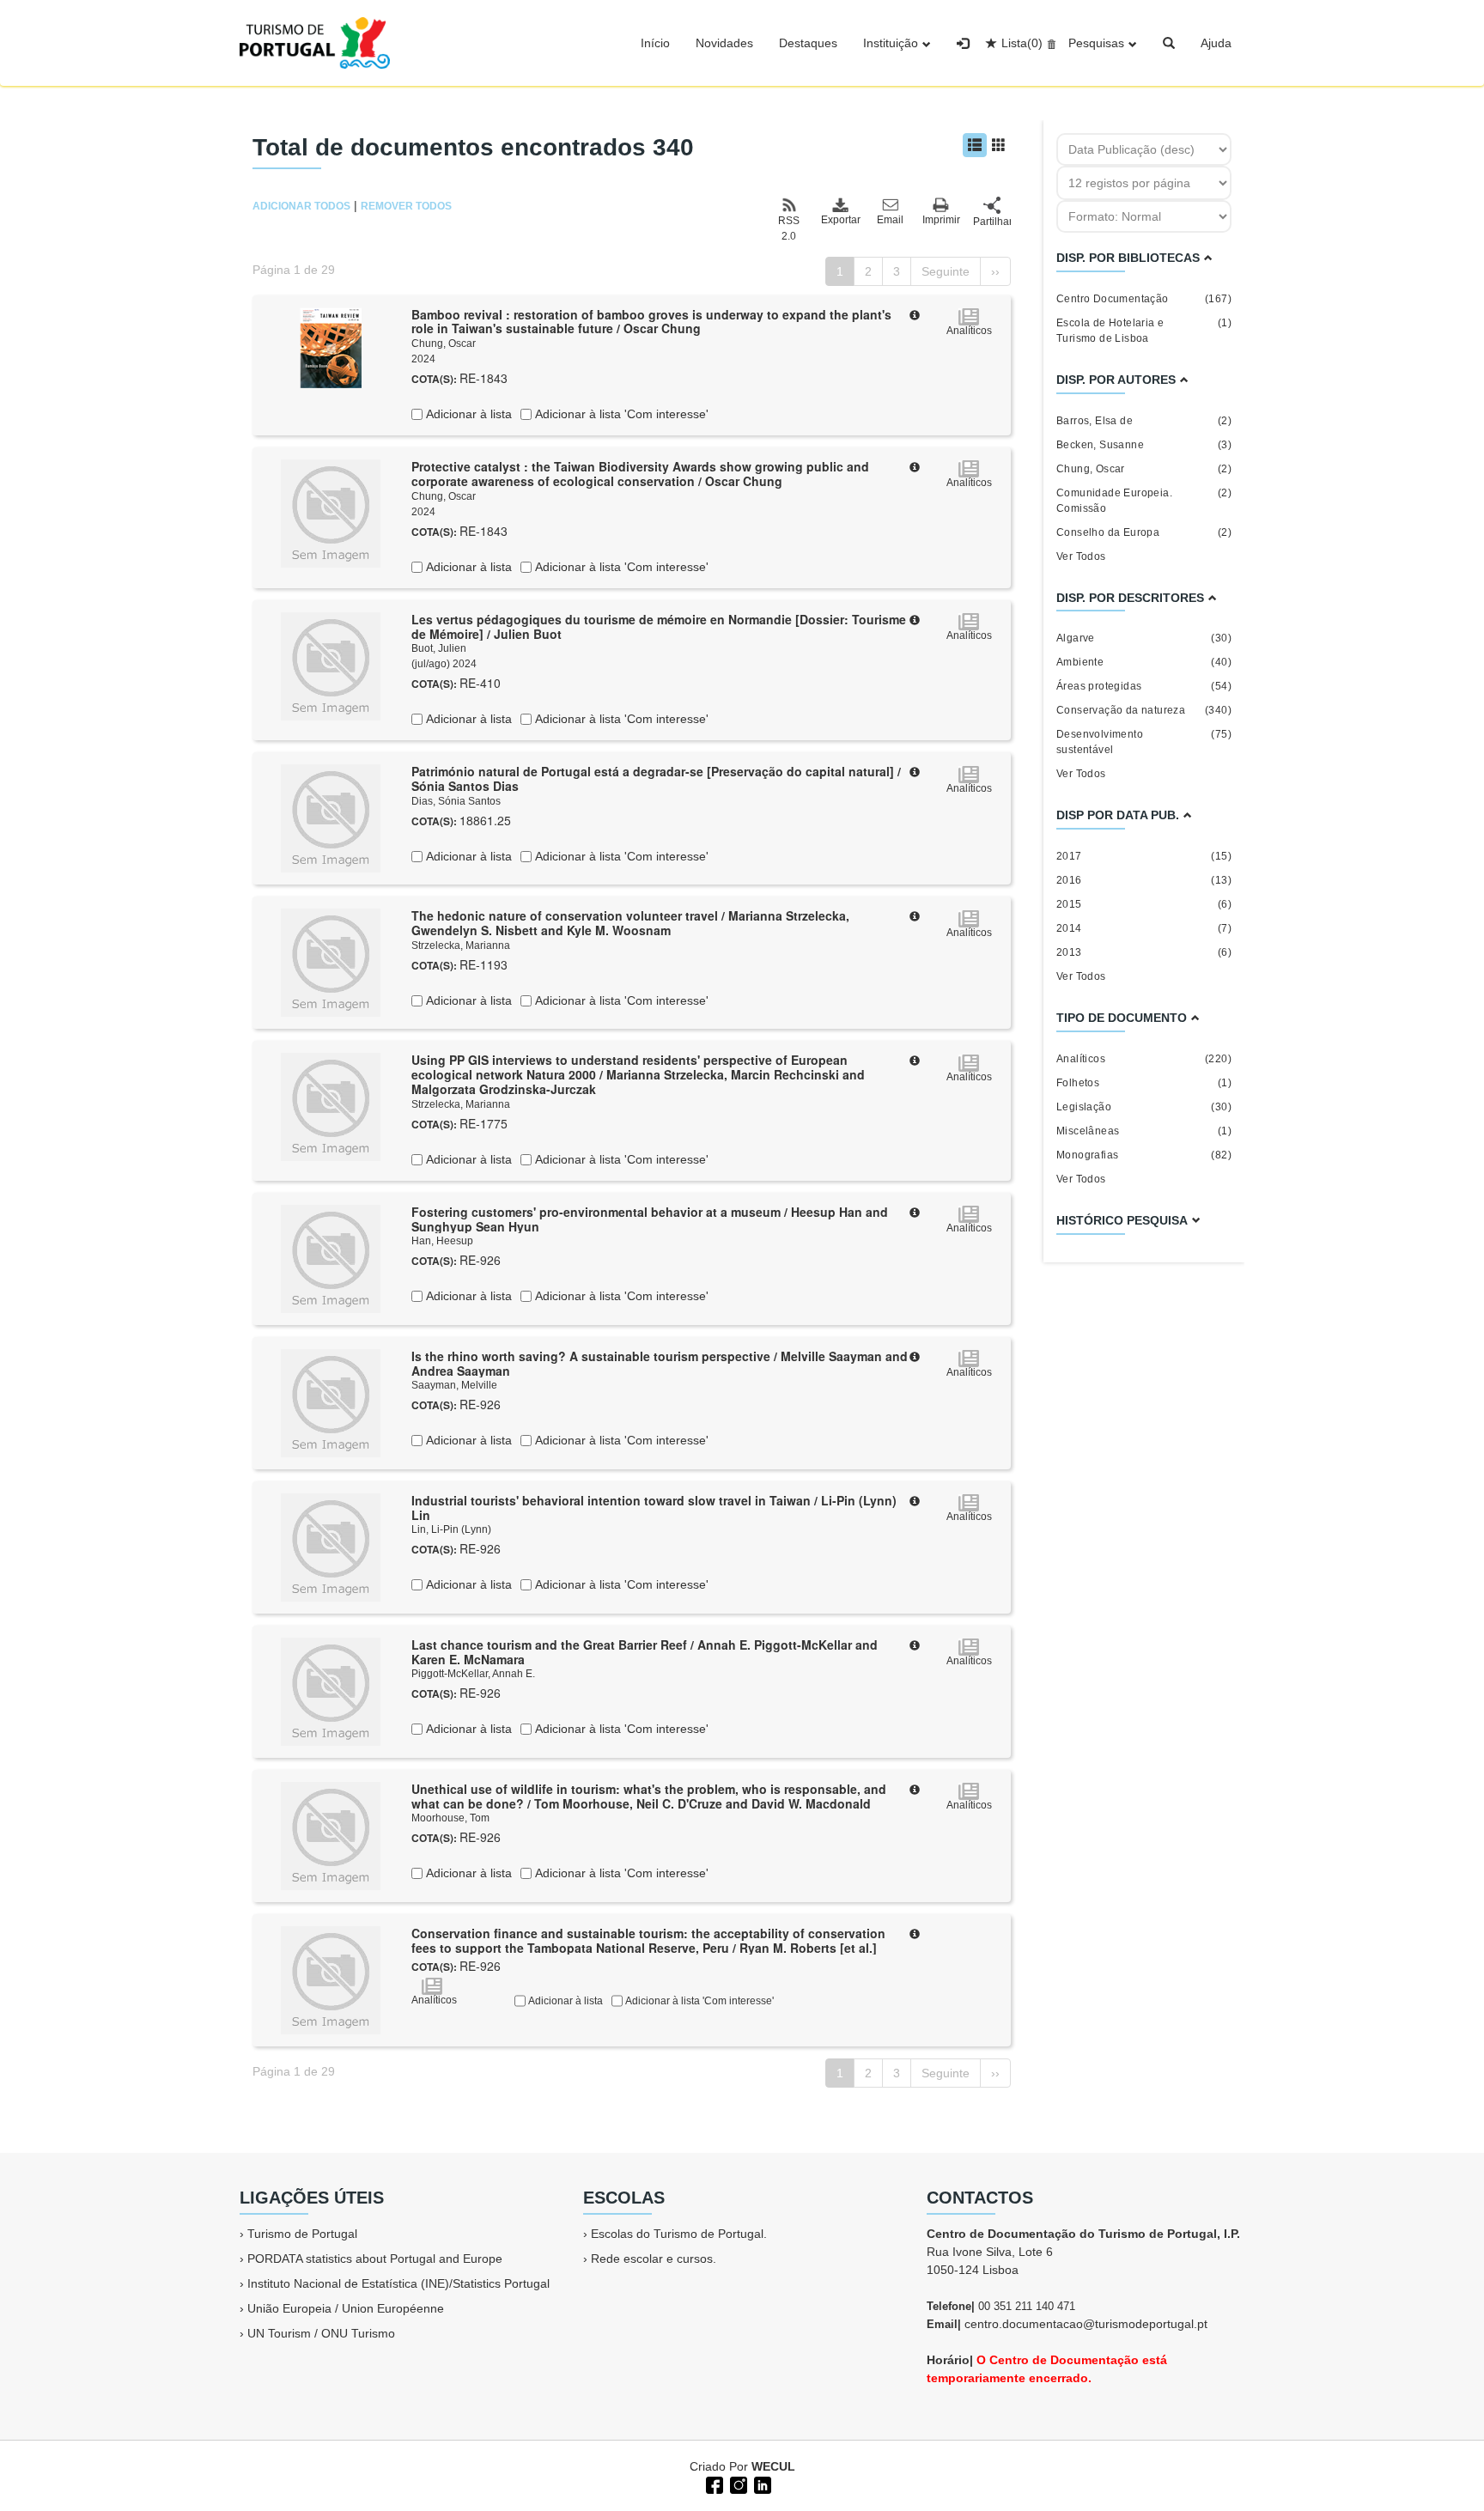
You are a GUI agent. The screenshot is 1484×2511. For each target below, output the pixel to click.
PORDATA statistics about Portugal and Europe (375, 2259)
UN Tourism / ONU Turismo (321, 2333)
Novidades (724, 43)
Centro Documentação (1144, 299)
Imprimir (941, 220)
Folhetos (1144, 1083)
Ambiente (1144, 662)
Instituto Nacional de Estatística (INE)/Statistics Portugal (398, 2283)
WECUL (773, 2466)
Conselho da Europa (1144, 532)
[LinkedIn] (761, 2484)
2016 (1144, 880)
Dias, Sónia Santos (456, 801)
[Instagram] (737, 2484)
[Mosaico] (999, 145)
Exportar (840, 220)
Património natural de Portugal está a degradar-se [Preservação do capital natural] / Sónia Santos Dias (656, 778)
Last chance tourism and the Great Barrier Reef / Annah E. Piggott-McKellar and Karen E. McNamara (645, 1652)
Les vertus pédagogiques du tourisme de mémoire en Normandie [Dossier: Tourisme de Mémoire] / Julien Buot (659, 626)
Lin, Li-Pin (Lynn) (451, 1529)
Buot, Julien (439, 648)
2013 (1144, 952)
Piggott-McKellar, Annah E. (473, 1674)
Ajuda (1216, 43)
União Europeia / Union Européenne (346, 2308)
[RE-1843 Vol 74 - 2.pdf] (331, 346)
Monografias (1144, 1155)
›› (995, 271)
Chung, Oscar (444, 344)
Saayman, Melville (454, 1385)
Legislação (1144, 1107)
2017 (1144, 856)
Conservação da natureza (1144, 710)
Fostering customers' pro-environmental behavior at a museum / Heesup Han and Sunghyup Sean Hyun (650, 1219)
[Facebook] (713, 2484)
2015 (1144, 904)
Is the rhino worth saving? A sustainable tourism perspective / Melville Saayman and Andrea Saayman (660, 1363)
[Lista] (975, 145)
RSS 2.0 (789, 228)
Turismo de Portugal (302, 2234)
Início (655, 43)
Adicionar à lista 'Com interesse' (620, 414)
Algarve (1144, 638)
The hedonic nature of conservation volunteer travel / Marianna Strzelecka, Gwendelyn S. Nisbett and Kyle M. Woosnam (630, 923)
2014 (1144, 928)
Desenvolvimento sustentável (1144, 742)
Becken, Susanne (1144, 445)
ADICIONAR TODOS (301, 206)
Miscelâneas (1144, 1131)
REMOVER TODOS (406, 206)
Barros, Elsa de (1144, 421)
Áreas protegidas (1144, 686)
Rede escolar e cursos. (654, 2259)
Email (890, 220)
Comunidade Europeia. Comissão (1144, 501)
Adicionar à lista (467, 414)
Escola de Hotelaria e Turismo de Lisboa (1144, 331)
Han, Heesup (442, 1241)
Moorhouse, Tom (450, 1818)
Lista (1022, 43)
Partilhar (992, 222)
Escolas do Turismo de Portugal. (679, 2234)
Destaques (808, 43)
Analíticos (1144, 1059)
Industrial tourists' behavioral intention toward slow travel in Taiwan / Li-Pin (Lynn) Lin (654, 1508)
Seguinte (946, 271)
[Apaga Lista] (1049, 43)
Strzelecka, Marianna (461, 945)
